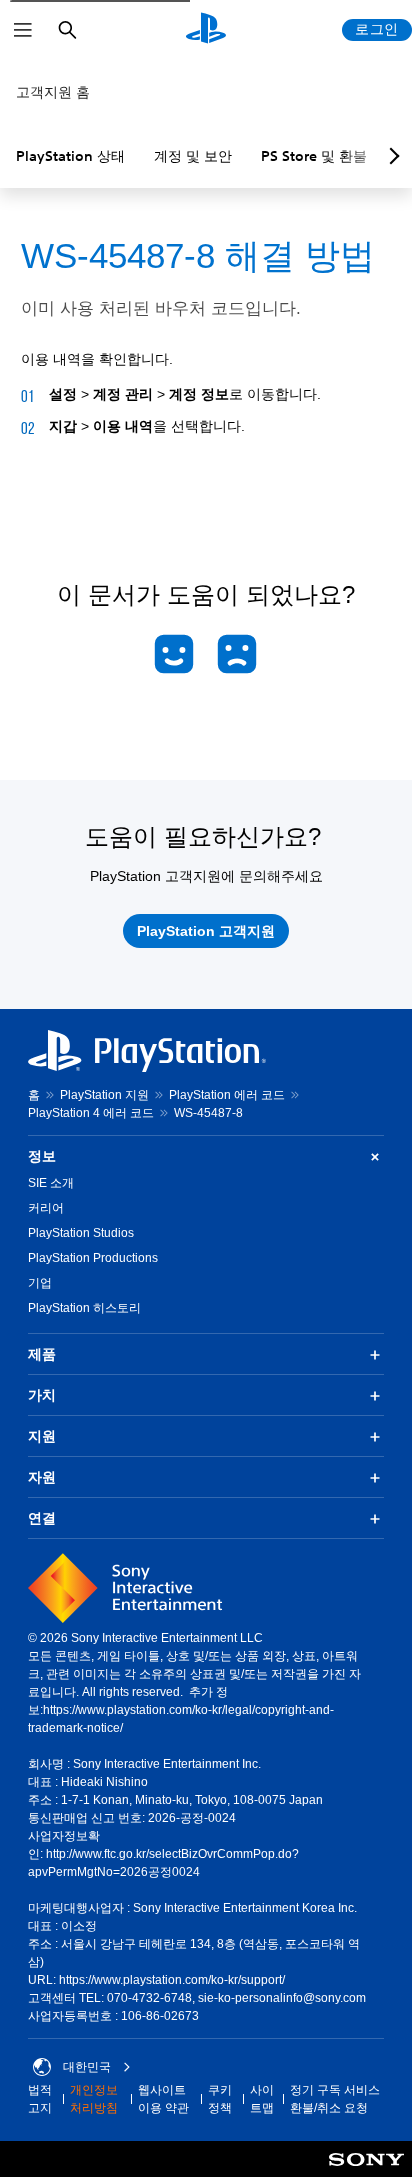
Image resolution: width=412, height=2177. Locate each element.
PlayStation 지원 (104, 1095)
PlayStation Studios (81, 1233)
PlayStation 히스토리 (84, 1308)
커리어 (46, 1208)
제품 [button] (42, 1354)
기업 (40, 1283)
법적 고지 (40, 2099)
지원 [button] (42, 1436)
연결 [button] (42, 1518)
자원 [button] (42, 1477)
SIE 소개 (51, 1183)
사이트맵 (262, 2099)
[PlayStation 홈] (206, 30)
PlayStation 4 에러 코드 (91, 1113)
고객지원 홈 (53, 92)
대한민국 (87, 2067)
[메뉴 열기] (23, 30)
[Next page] (391, 156)
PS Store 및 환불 (314, 156)
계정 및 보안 (193, 156)
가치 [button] (42, 1395)
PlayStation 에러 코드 (227, 1095)
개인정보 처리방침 (94, 2099)
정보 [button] (42, 1156)
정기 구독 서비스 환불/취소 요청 (335, 2099)
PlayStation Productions (93, 1258)
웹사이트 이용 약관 (163, 2099)
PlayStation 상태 (70, 156)
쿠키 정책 (220, 2099)
